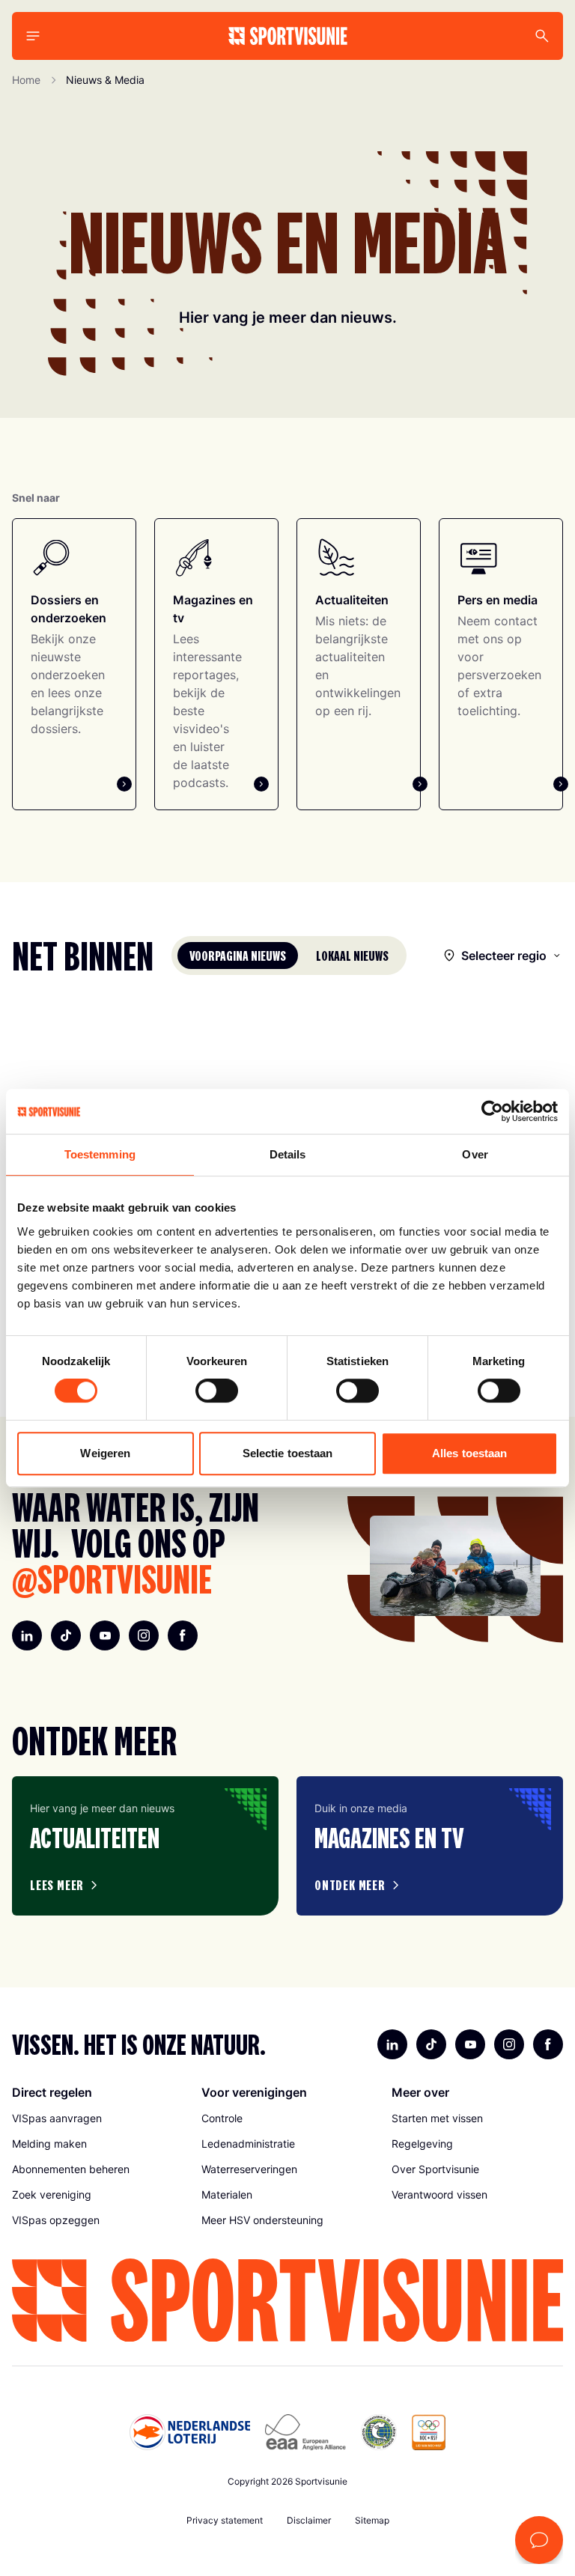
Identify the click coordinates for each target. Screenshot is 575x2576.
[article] (145, 1846)
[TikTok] (66, 1635)
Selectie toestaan (288, 1453)
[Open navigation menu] (33, 36)
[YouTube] (105, 1635)
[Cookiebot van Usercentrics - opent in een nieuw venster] (492, 1111)
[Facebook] (183, 1635)
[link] (98, 2118)
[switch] (217, 1391)
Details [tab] (288, 1154)
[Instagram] (144, 1635)
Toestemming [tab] (100, 1154)
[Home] (288, 36)
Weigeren (105, 1453)
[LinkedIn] (27, 1635)
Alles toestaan (469, 1453)
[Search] (542, 36)
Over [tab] (475, 1154)
